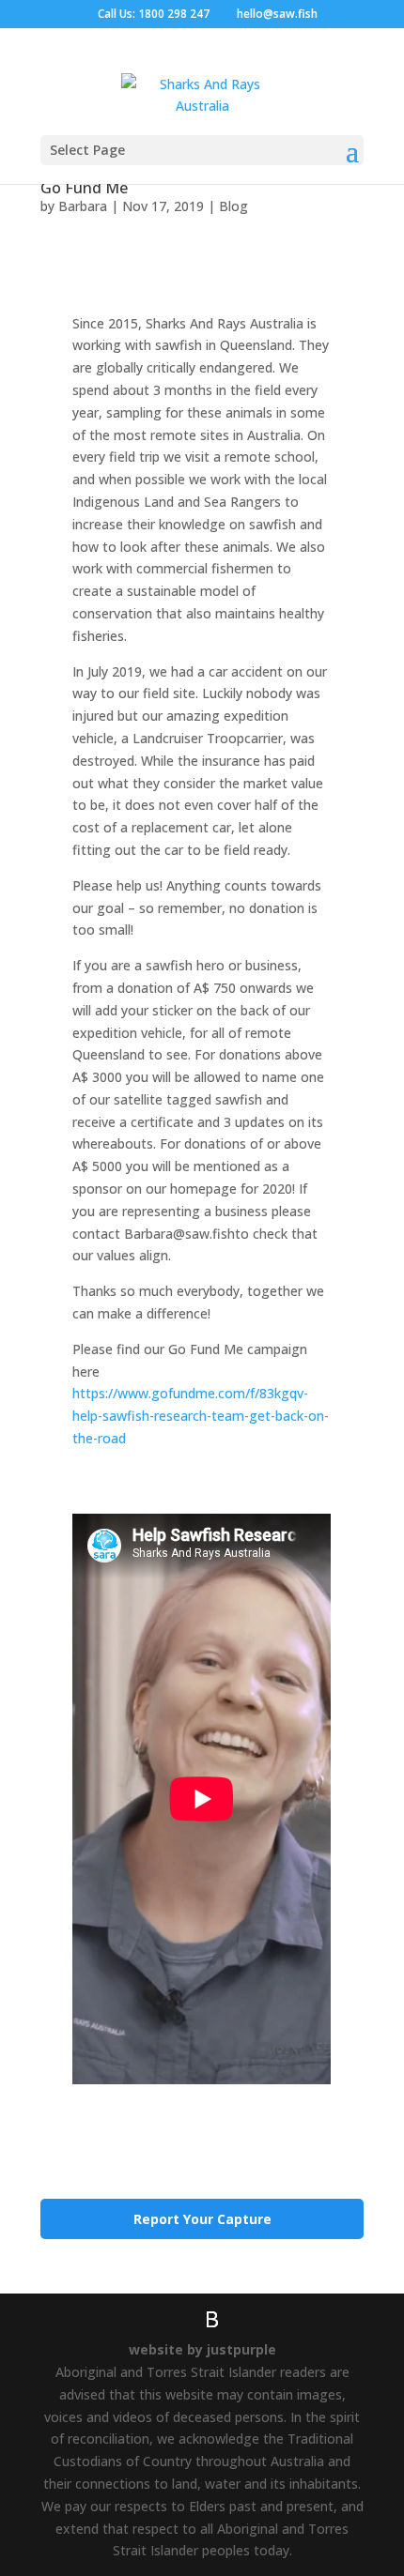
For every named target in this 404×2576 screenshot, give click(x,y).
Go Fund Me (84, 188)
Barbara (83, 206)
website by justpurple (202, 2349)
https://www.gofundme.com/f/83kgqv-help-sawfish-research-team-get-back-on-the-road (201, 1416)
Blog (233, 206)
